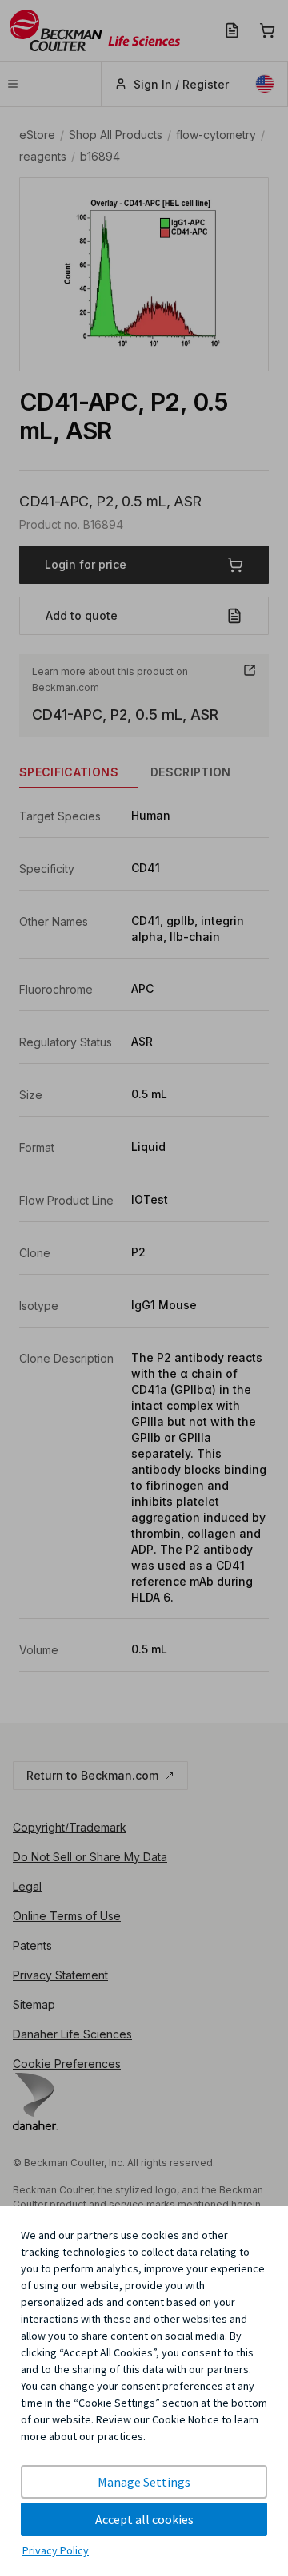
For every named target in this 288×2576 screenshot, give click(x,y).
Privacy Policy (56, 2550)
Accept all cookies (144, 2519)
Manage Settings (144, 2482)
